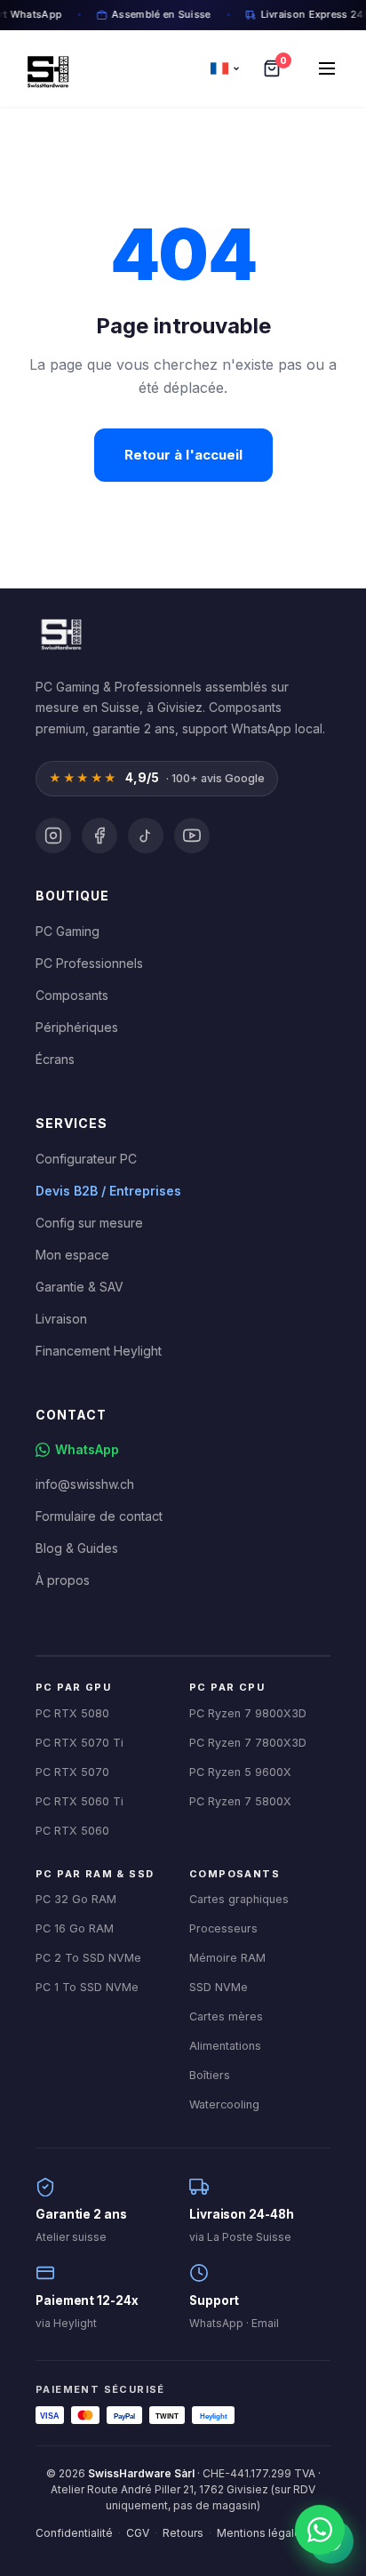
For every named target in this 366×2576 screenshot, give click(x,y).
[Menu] (327, 68)
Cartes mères (226, 2016)
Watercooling (224, 2104)
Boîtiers (210, 2075)
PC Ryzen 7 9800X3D (248, 1713)
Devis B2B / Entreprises (108, 1191)
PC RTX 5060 (72, 1831)
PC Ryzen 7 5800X (240, 1801)
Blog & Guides (77, 1548)
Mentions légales (262, 2533)
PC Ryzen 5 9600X (240, 1772)
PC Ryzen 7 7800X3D (248, 1743)
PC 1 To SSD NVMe (87, 1987)
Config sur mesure (89, 1223)
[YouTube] (192, 836)
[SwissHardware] (60, 631)
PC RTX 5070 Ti (80, 1743)
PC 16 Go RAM (75, 1928)
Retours (183, 2533)
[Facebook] (99, 836)
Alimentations (225, 2046)
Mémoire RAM (227, 1958)
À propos (63, 1580)
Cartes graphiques (239, 1899)
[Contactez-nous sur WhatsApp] (320, 2530)
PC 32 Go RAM (76, 1899)
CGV (138, 2533)
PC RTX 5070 (72, 1772)
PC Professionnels (89, 963)
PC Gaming (68, 931)
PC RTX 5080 (72, 1713)
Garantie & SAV (80, 1287)
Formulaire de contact (99, 1516)
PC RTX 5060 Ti (80, 1801)
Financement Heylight (99, 1351)
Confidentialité (74, 2533)
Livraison (61, 1319)
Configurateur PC (86, 1159)
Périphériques (77, 1027)
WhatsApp (87, 1449)
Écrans (55, 1059)
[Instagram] (53, 836)
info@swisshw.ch (85, 1484)
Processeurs (223, 1928)
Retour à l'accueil (183, 455)
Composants (72, 995)
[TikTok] (146, 836)
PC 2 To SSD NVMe (88, 1958)
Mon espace (72, 1255)
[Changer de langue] (226, 68)
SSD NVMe (219, 1987)
